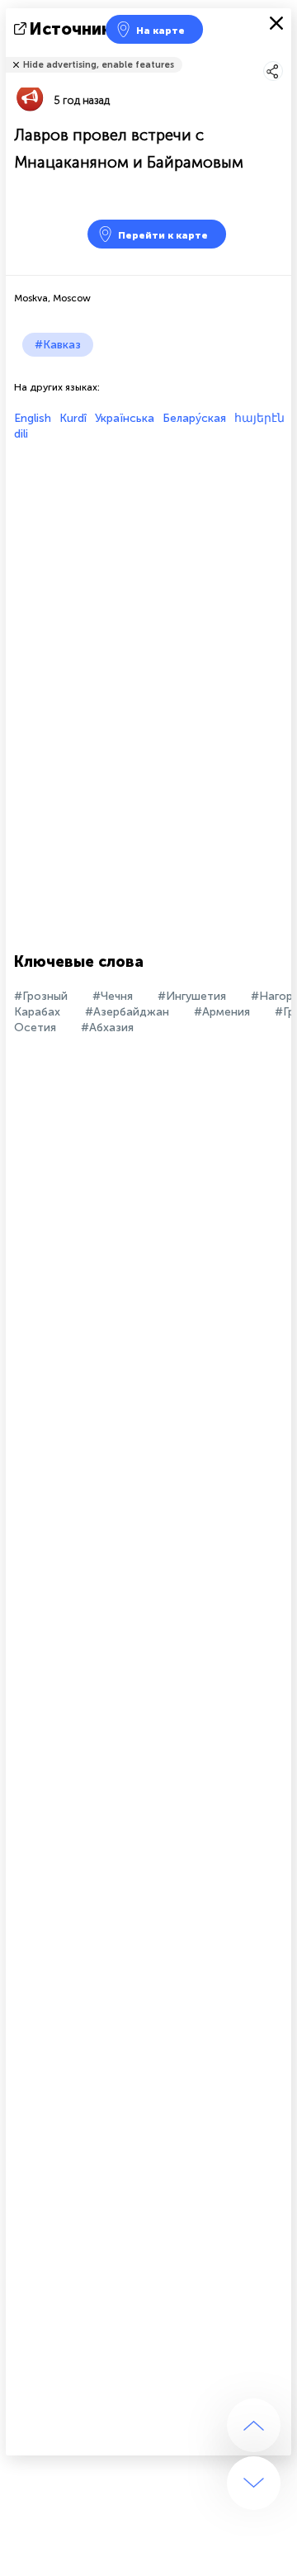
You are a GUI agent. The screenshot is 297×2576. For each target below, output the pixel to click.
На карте (160, 31)
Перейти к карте (163, 235)
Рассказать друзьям (282, 54)
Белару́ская (194, 418)
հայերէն (259, 418)
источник (71, 29)
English (33, 418)
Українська (125, 418)
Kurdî (73, 418)
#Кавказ (58, 345)
